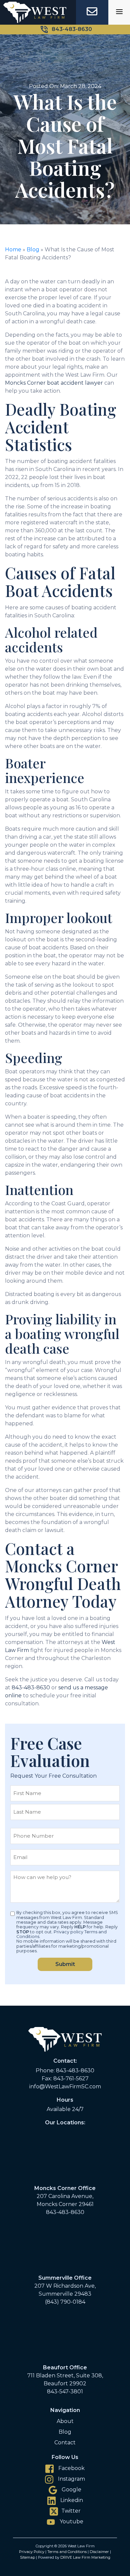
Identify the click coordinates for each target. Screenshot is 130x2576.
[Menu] (119, 12)
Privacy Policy (32, 2552)
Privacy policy (68, 1932)
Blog (33, 249)
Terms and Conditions (67, 2552)
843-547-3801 (65, 2391)
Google (71, 2489)
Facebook (71, 2468)
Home (13, 249)
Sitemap (27, 2557)
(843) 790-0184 (65, 2302)
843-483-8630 (72, 29)
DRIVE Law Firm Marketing (85, 2557)
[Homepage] (35, 12)
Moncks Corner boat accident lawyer (54, 383)
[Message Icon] (92, 11)
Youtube (71, 2521)
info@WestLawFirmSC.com (65, 2086)
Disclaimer (99, 2552)
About (65, 2421)
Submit (65, 1964)
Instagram (71, 2479)
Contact (65, 2442)
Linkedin (71, 2500)
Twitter (71, 2511)
